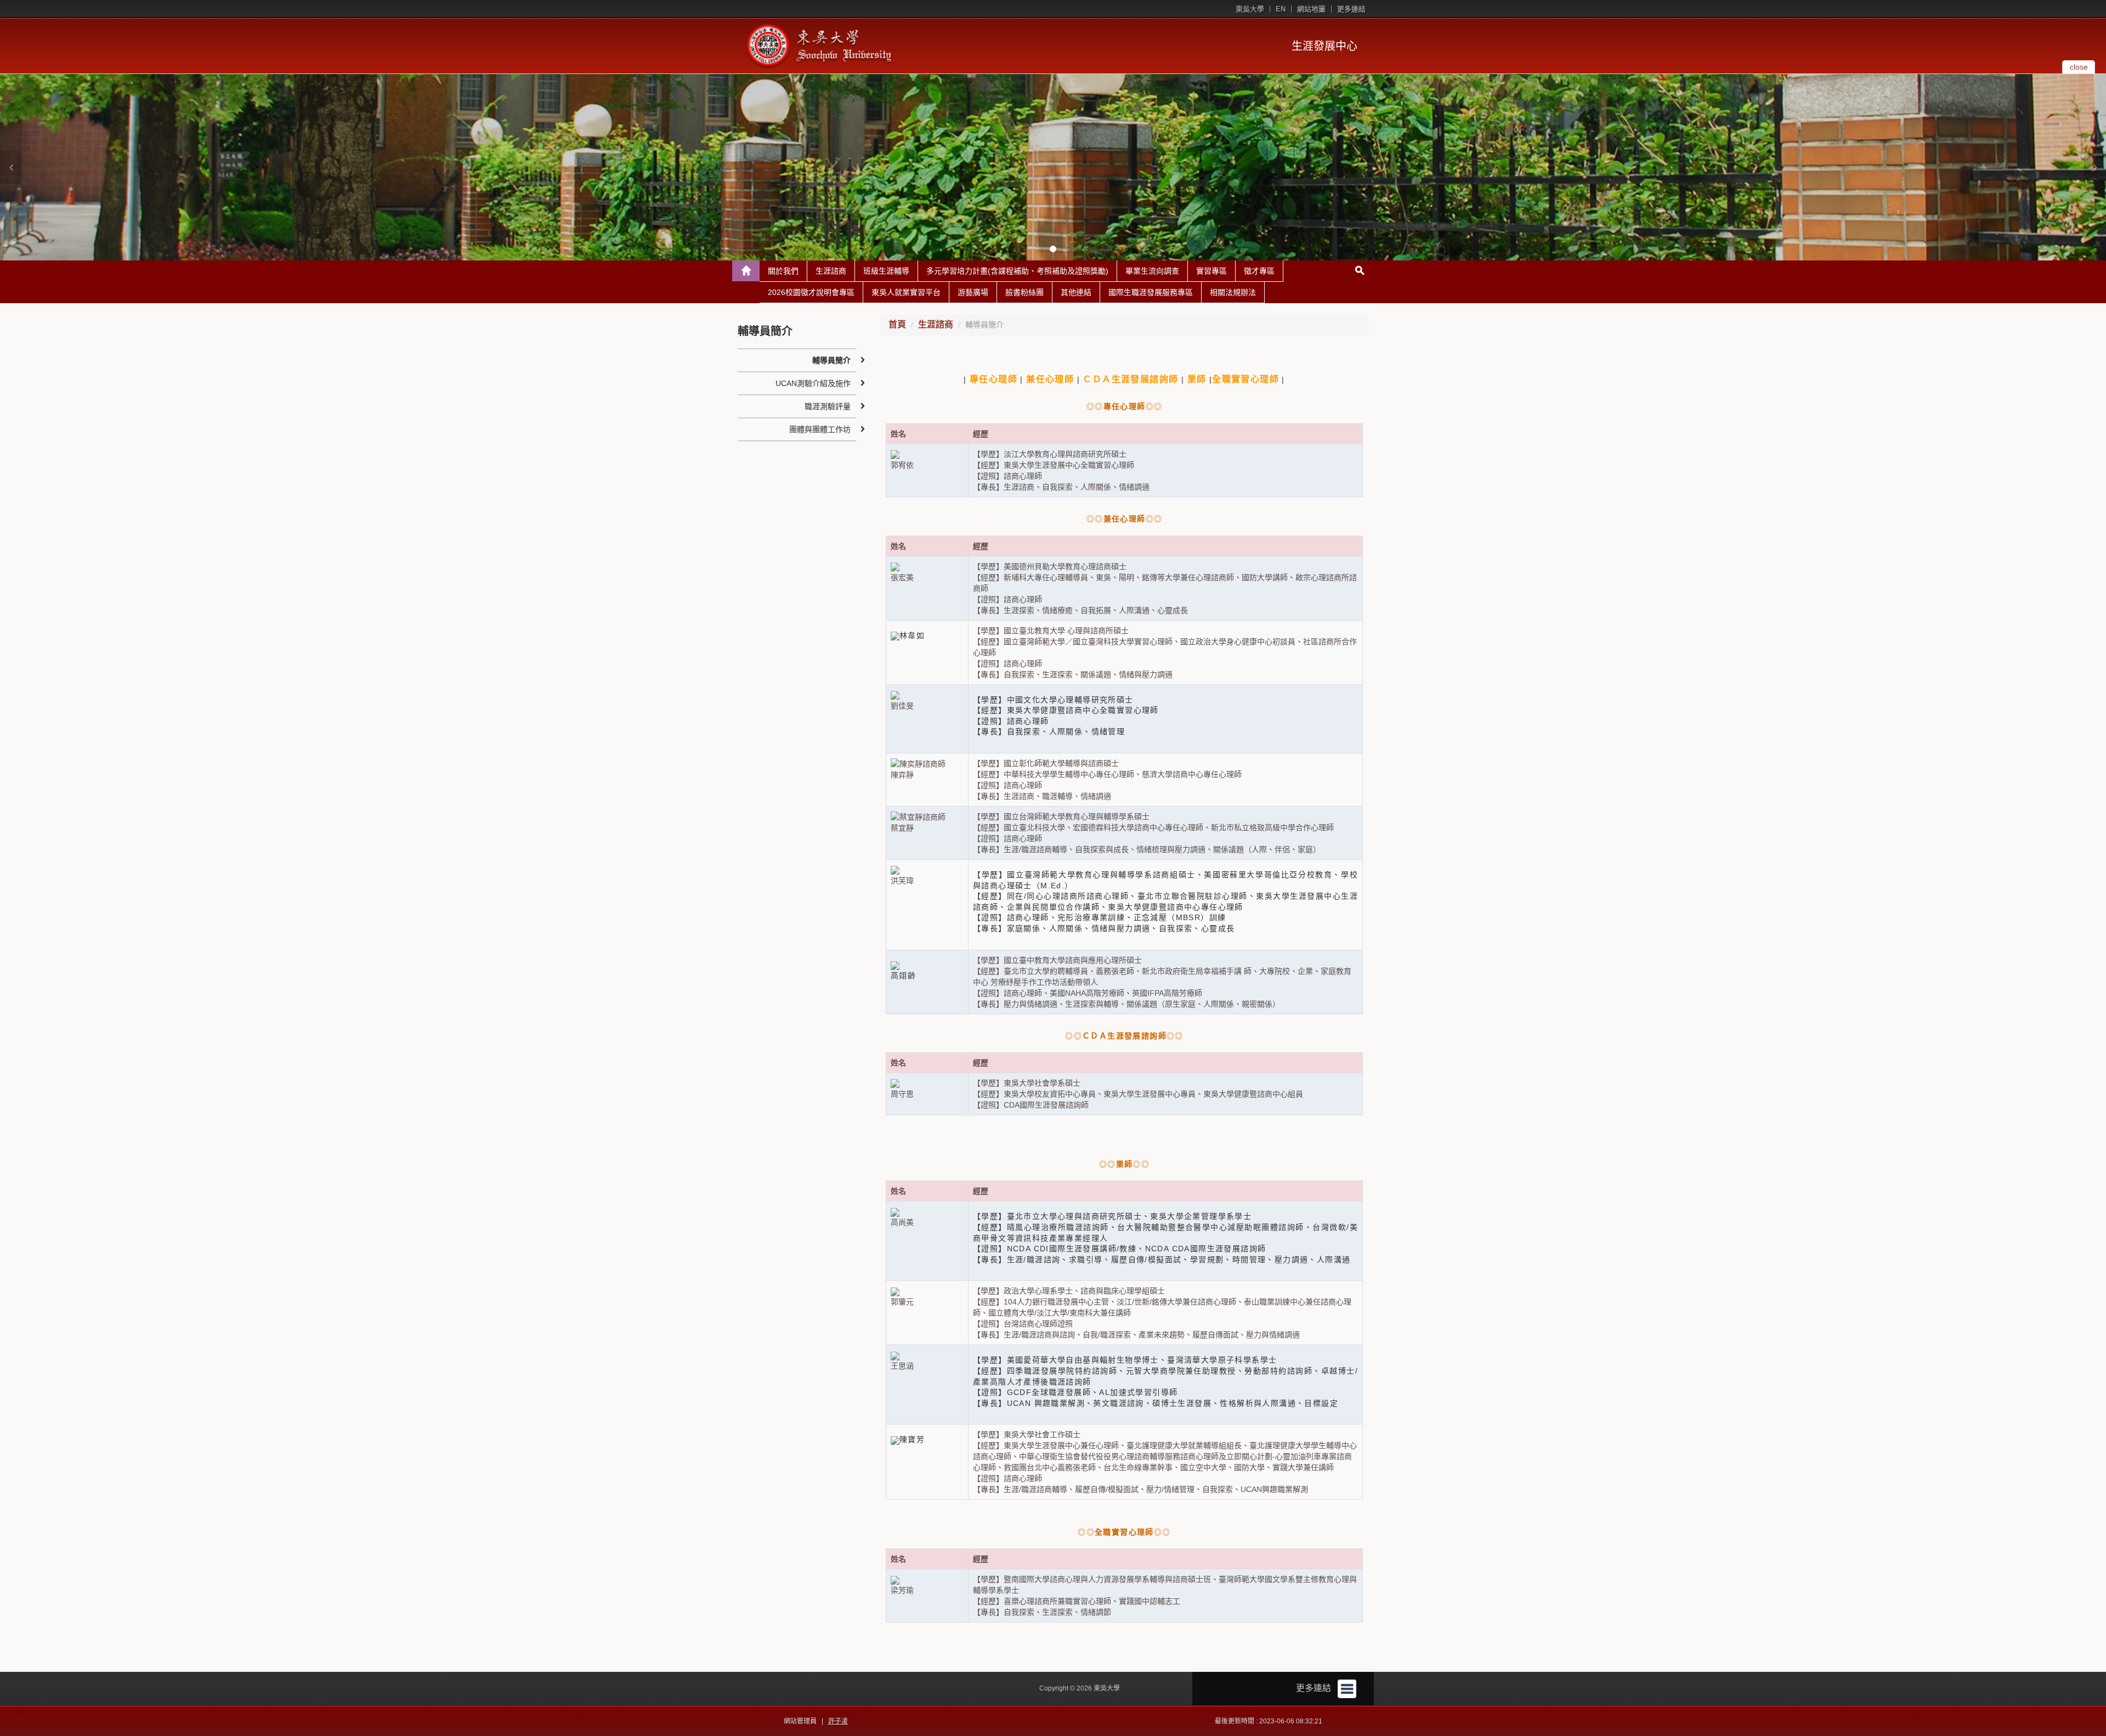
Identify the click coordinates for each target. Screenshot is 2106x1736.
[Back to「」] (746, 271)
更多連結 (1351, 9)
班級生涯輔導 (886, 271)
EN (1281, 9)
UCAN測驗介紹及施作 (813, 383)
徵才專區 (1259, 271)
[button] (11, 167)
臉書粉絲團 (1024, 292)
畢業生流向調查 (1152, 271)
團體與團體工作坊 (820, 429)
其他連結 (1076, 292)
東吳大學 (1250, 9)
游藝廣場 (973, 292)
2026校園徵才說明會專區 (811, 292)
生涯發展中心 (1324, 46)
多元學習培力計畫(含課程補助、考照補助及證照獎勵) (1017, 271)
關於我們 (783, 271)
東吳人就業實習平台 (906, 292)
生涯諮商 (831, 271)
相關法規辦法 (1233, 292)
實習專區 (1211, 271)
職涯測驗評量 (828, 406)
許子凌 (838, 1721)
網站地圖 (1311, 9)
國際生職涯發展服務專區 (1151, 292)
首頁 (897, 324)
